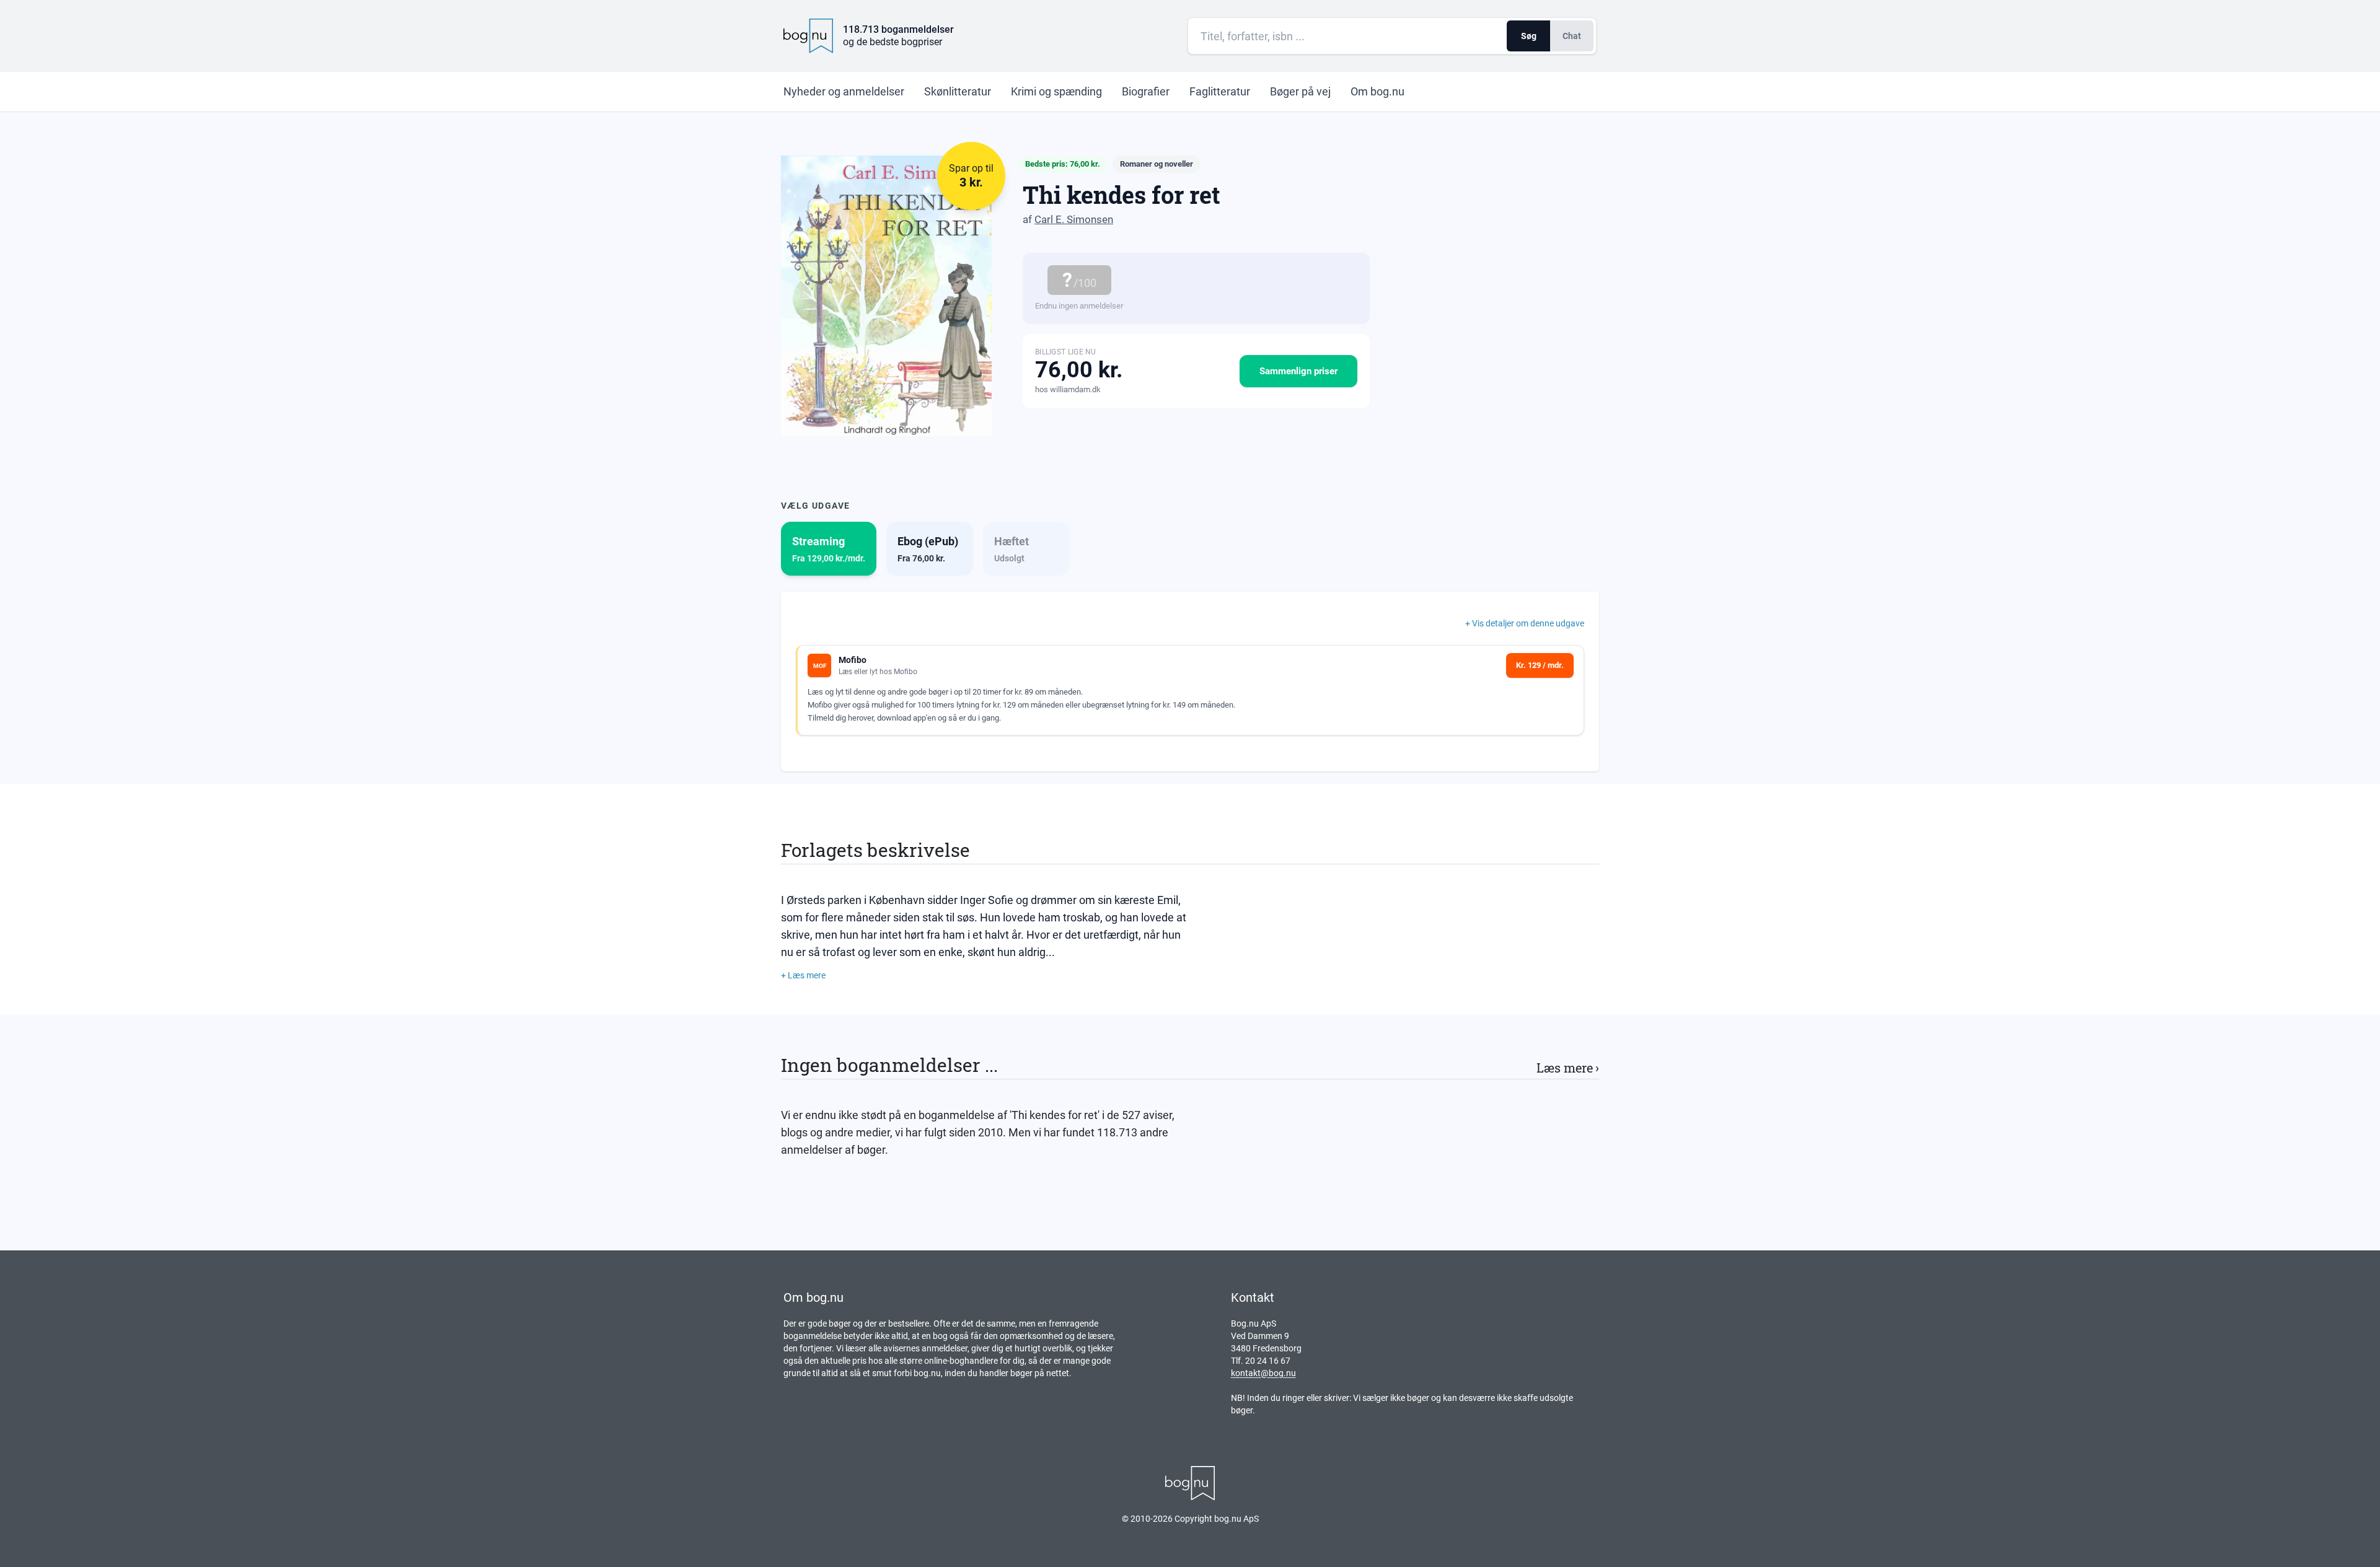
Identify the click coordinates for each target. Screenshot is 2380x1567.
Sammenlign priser (1298, 371)
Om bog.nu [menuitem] (1377, 91)
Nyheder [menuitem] (844, 91)
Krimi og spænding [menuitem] (1056, 91)
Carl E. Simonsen (1074, 219)
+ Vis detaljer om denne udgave (1525, 623)
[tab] (829, 549)
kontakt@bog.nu (1263, 1373)
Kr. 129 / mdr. (1540, 665)
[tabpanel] (1190, 681)
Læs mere (1568, 1068)
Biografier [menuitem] (1146, 91)
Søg (1529, 36)
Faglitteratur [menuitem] (1220, 91)
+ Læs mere (803, 975)
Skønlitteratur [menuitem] (958, 91)
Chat (1572, 36)
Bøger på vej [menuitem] (1300, 91)
